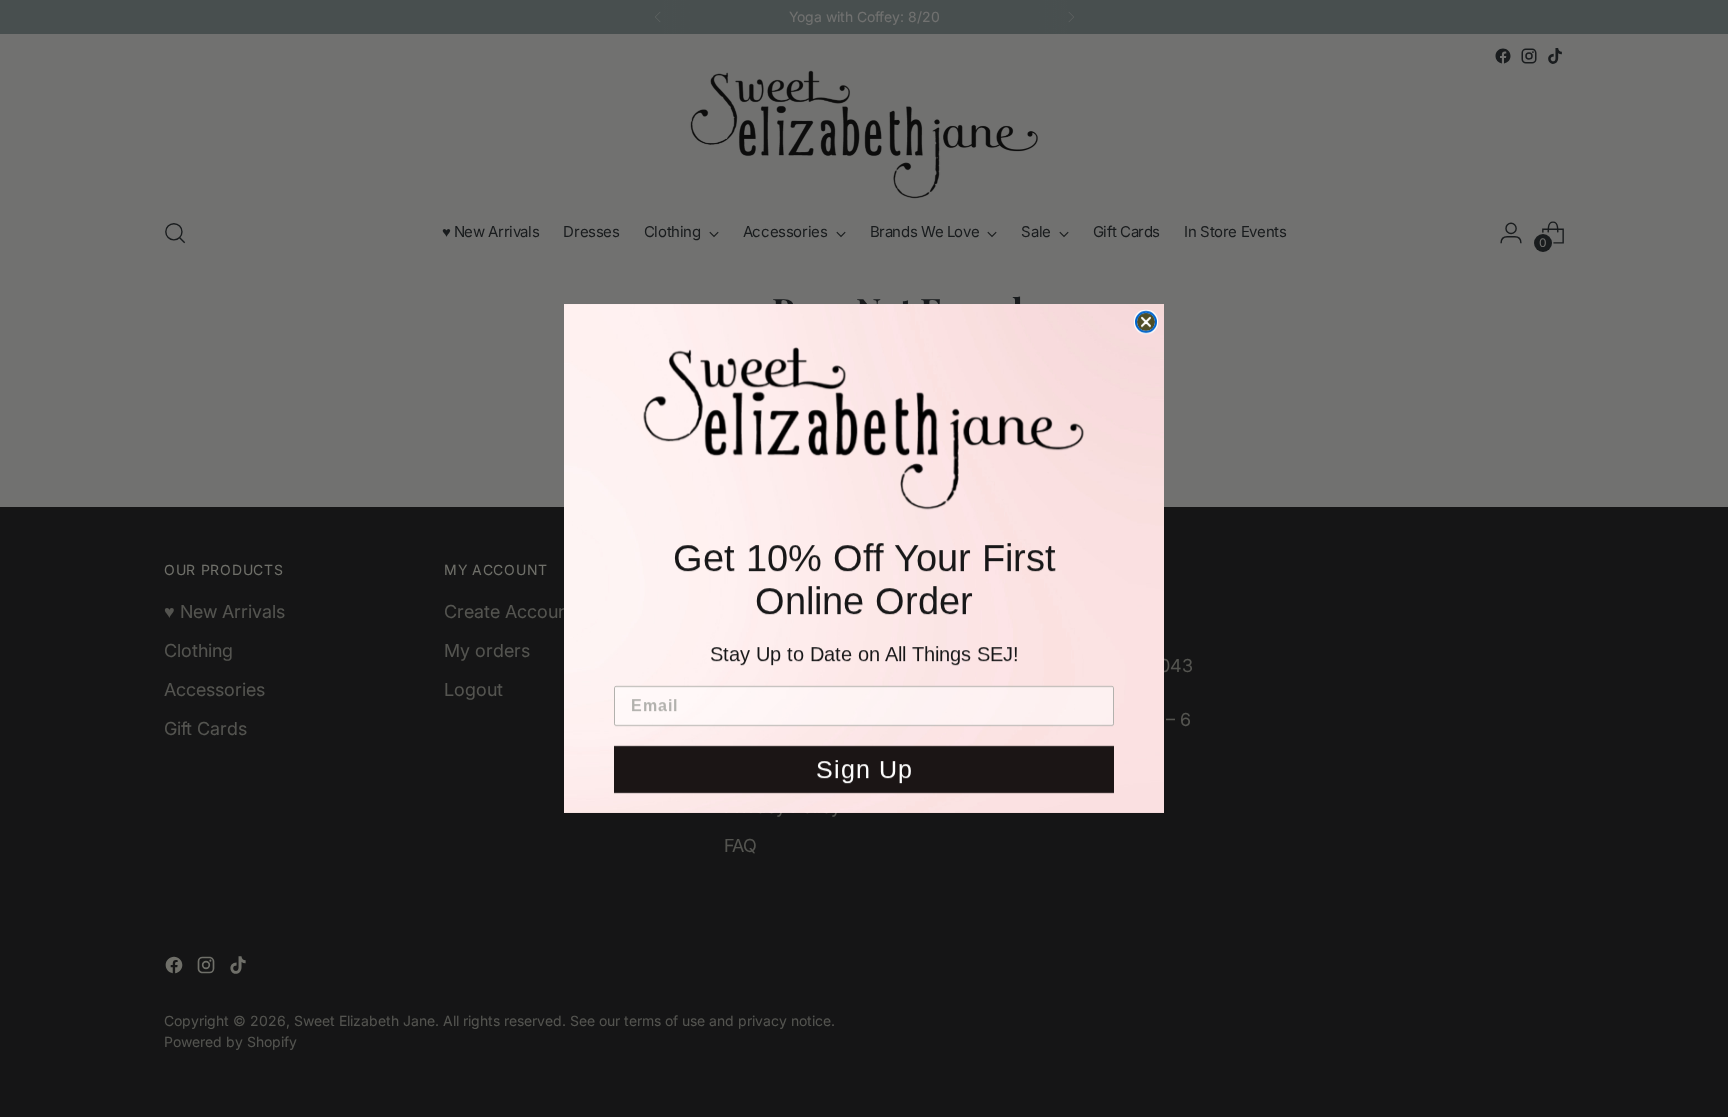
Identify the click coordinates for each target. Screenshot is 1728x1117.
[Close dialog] (1146, 316)
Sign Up (864, 775)
